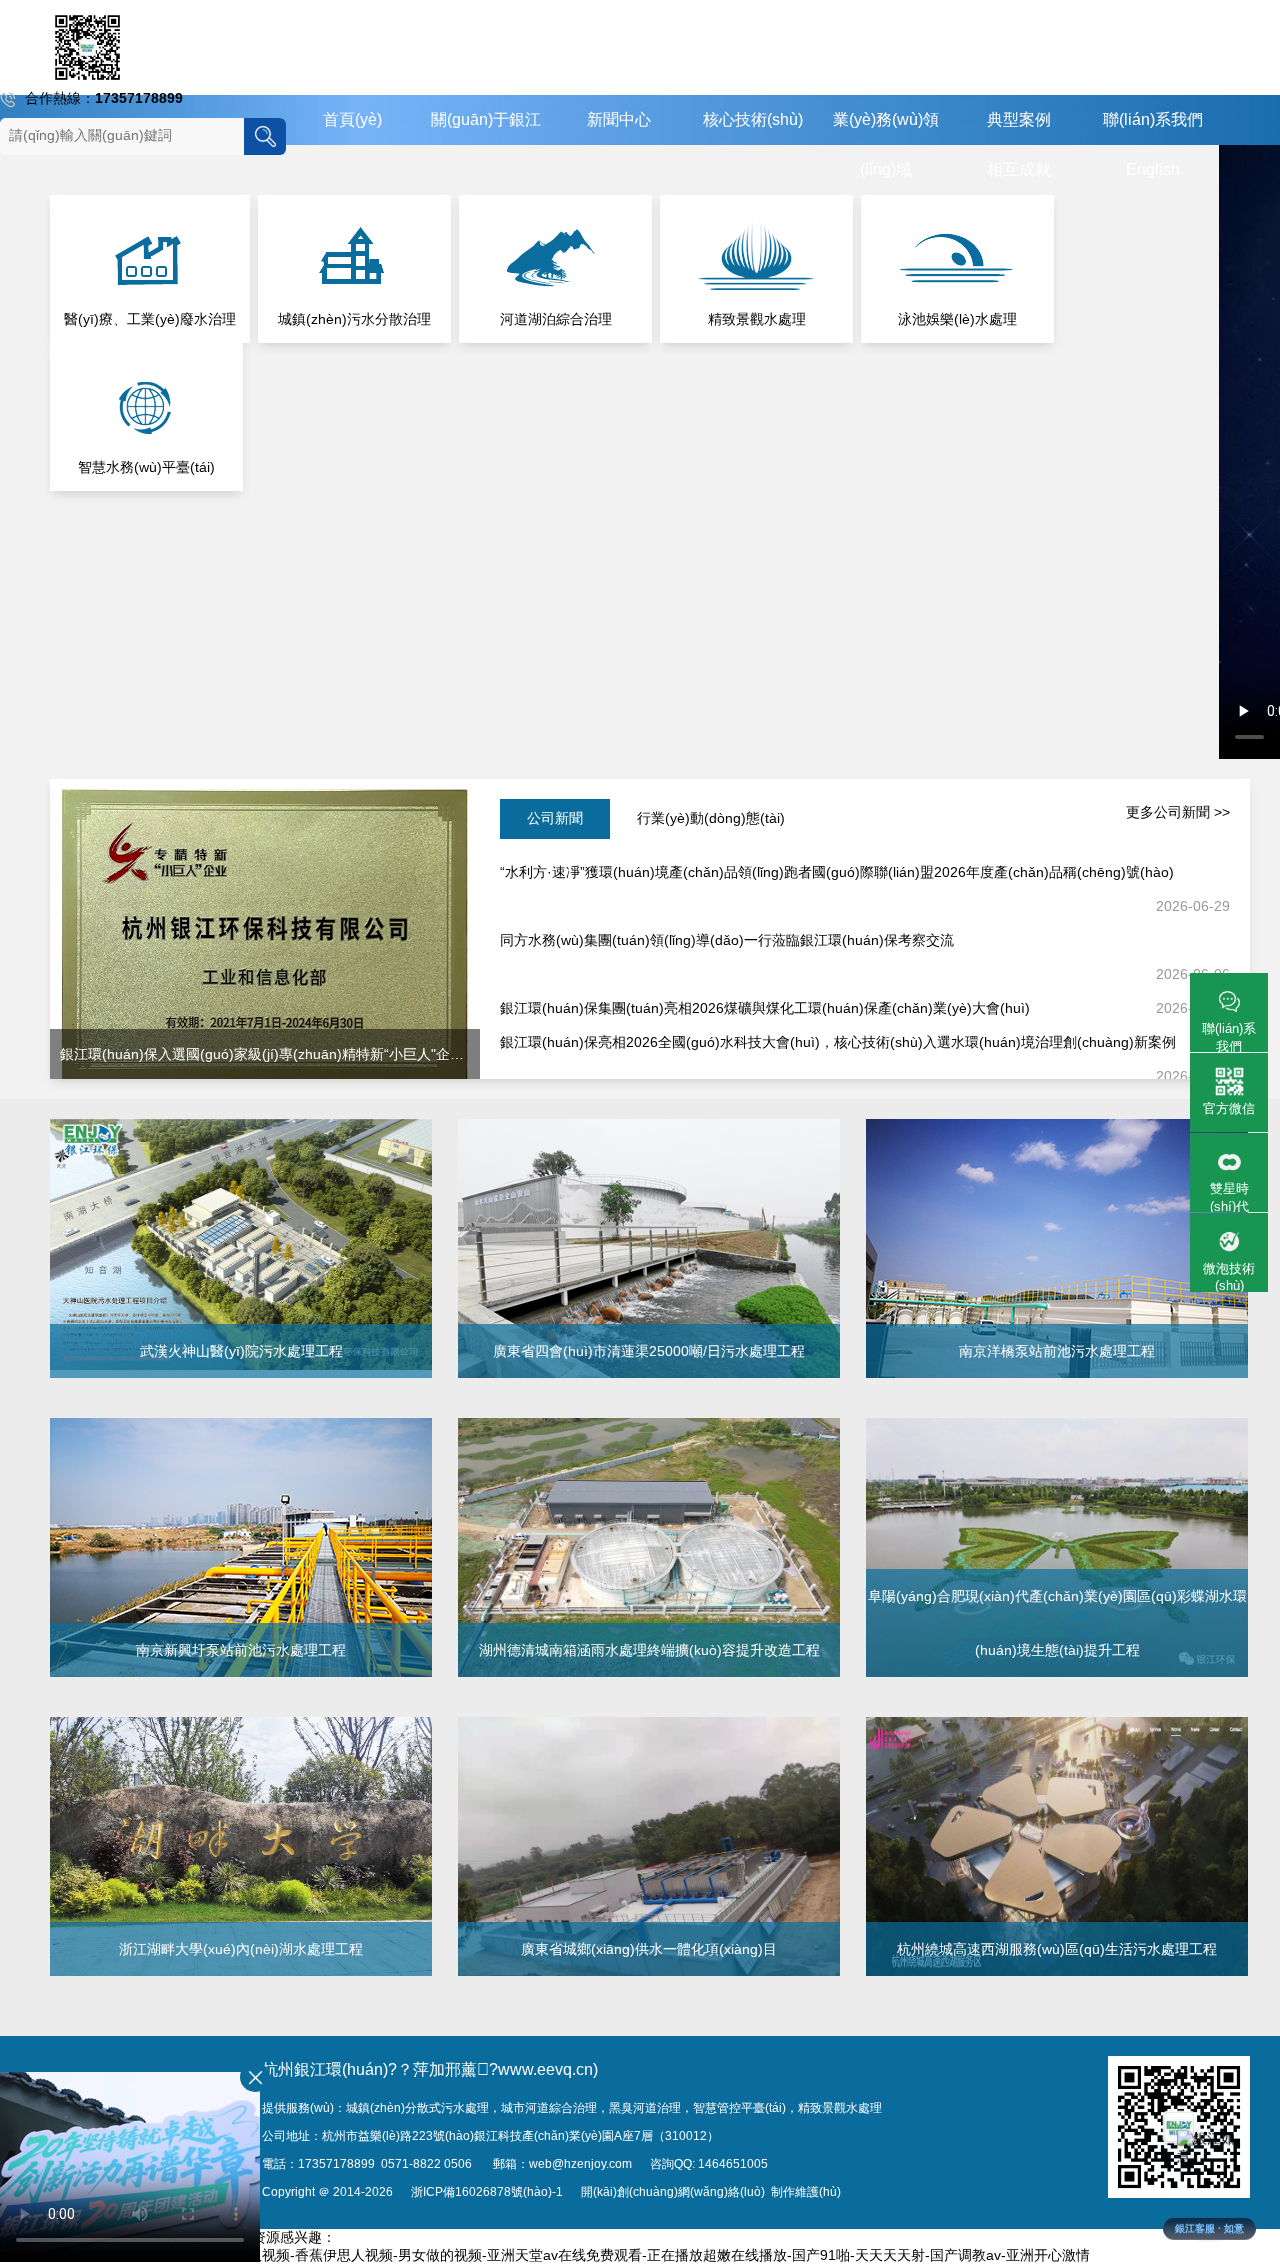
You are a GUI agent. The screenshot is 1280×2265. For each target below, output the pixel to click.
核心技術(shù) (753, 119)
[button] (1209, 2181)
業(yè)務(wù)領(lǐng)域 (886, 144)
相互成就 (1019, 169)
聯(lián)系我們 (1153, 119)
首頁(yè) (352, 119)
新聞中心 (619, 119)
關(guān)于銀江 (486, 119)
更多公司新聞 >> (1178, 812)
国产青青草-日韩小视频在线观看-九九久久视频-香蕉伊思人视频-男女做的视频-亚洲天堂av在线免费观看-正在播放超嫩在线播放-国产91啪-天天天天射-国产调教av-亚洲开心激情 (545, 2255)
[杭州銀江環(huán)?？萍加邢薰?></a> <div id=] (87, 47)
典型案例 (1019, 119)
